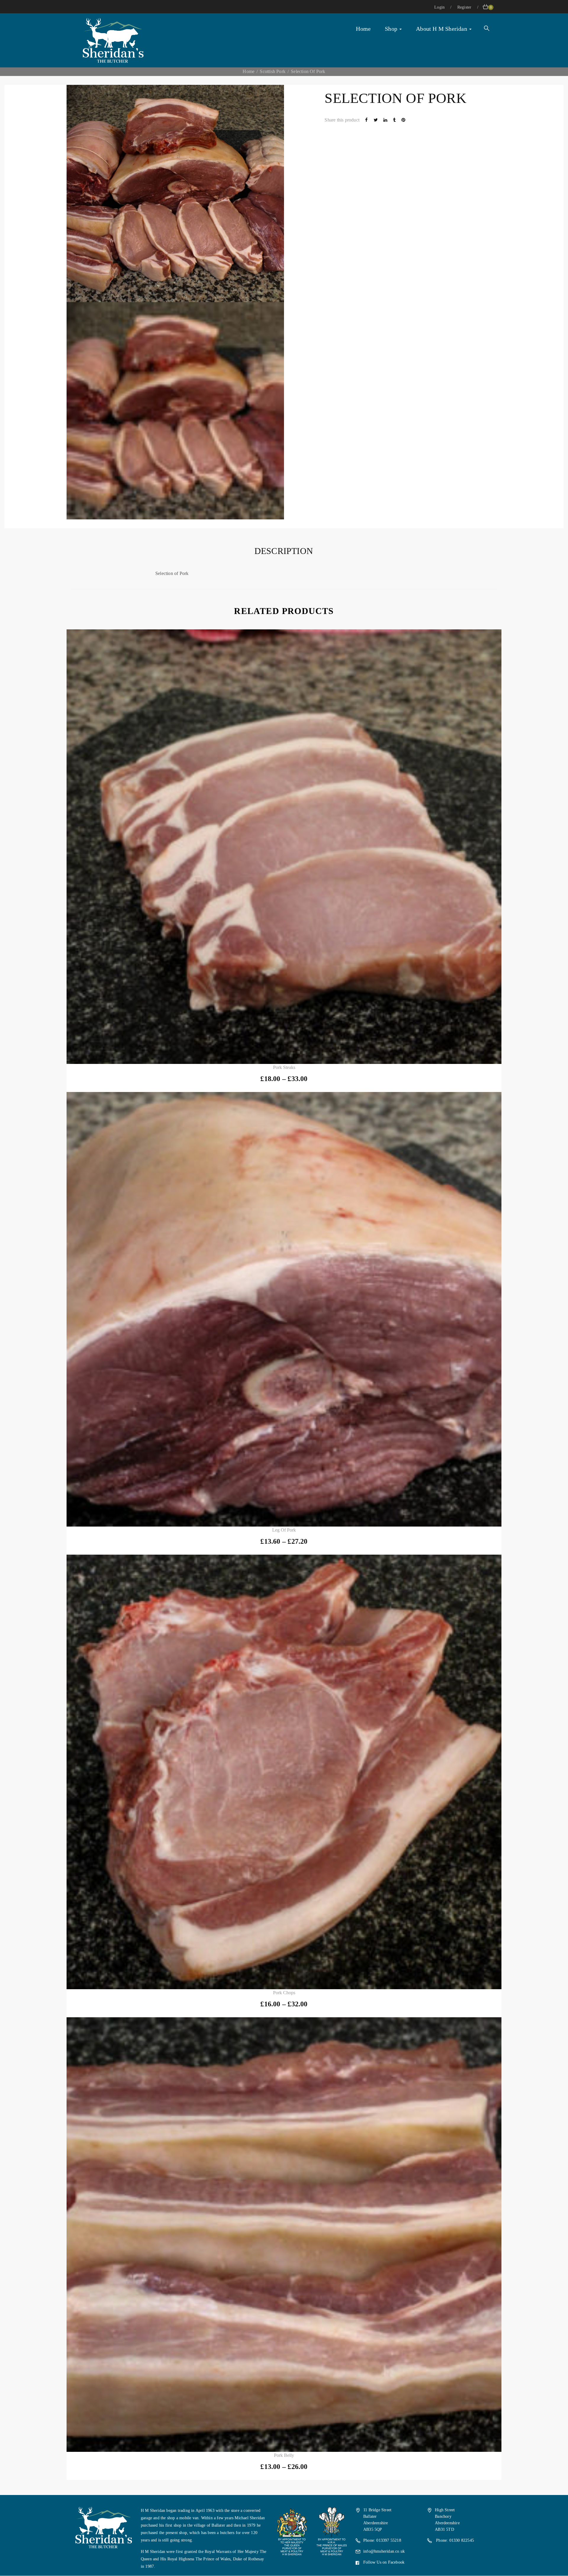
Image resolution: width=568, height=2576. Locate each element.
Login (440, 7)
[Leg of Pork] (284, 1309)
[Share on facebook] (367, 120)
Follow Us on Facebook (384, 2562)
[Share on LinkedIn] (386, 120)
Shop (392, 29)
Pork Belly (284, 2455)
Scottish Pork (273, 71)
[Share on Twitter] (376, 120)
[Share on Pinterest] (403, 120)
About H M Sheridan (442, 29)
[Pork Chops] (284, 1772)
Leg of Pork (284, 1530)
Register (465, 7)
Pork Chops (284, 1993)
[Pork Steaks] (284, 847)
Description (284, 551)
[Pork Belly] (284, 2235)
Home (363, 29)
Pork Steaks (284, 1067)
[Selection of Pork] (175, 411)
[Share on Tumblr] (395, 120)
